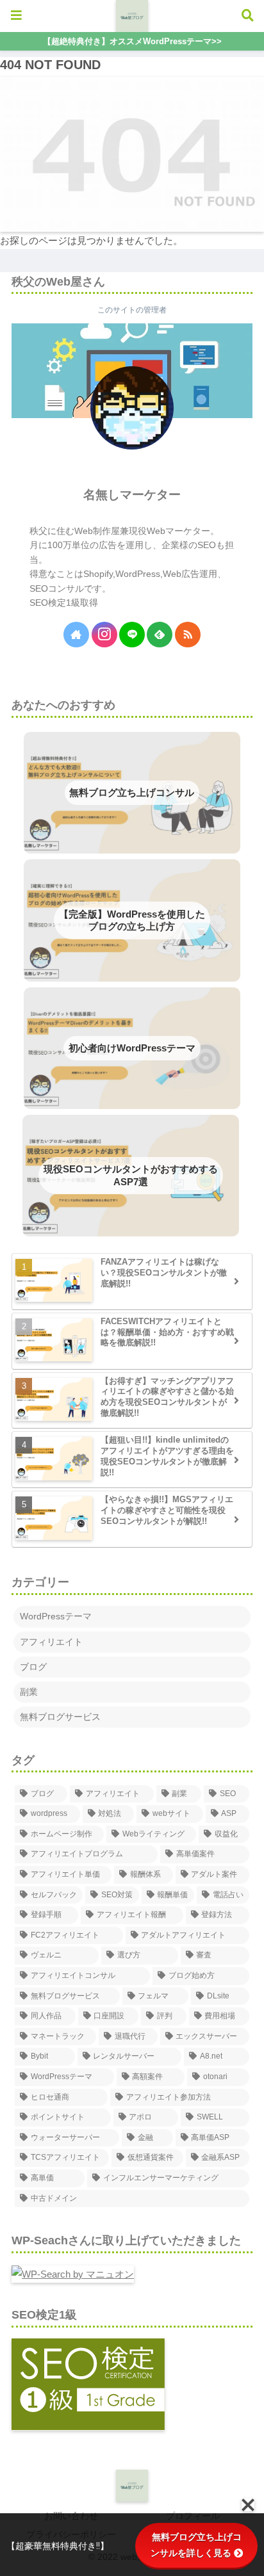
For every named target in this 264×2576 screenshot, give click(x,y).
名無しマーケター (132, 495)
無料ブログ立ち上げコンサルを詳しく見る (196, 2545)
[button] (231, 1816)
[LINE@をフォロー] (132, 635)
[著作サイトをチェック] (76, 635)
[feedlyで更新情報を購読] (160, 635)
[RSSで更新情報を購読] (188, 635)
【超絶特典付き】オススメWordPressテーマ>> (132, 41)
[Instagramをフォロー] (104, 635)
